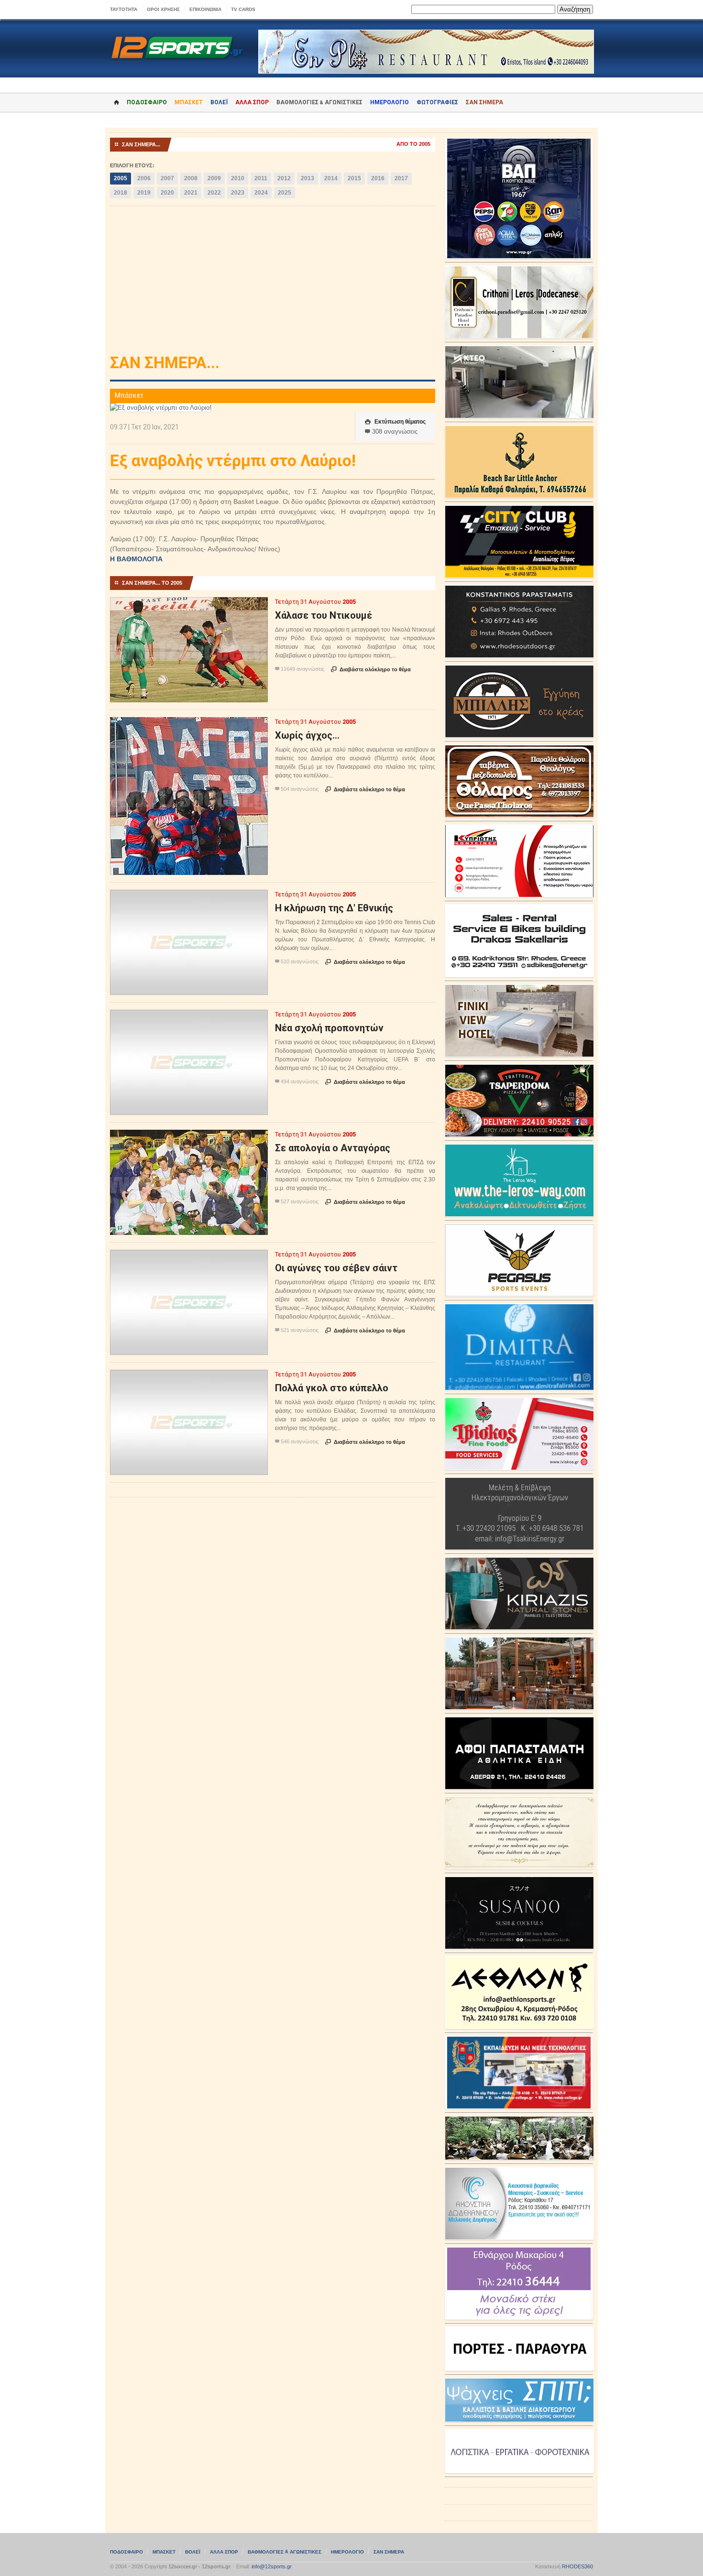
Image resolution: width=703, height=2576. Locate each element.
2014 (331, 178)
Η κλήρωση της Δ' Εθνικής (334, 908)
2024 (261, 193)
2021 (191, 193)
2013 (308, 178)
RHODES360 (577, 2566)
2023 (238, 193)
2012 (284, 178)
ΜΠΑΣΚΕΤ (189, 102)
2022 (214, 193)
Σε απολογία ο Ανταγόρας (333, 1148)
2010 (238, 178)
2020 (167, 193)
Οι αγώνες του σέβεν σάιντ (336, 1268)
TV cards (243, 9)
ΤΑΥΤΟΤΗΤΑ (124, 9)
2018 (121, 193)
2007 (167, 178)
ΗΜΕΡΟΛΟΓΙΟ (390, 102)
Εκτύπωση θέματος (395, 422)
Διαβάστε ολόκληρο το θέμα (371, 669)
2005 (121, 178)
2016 (378, 178)
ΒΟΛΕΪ (219, 102)
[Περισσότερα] (189, 606)
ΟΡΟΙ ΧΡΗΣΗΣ (163, 9)
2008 (191, 178)
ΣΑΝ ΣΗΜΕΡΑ (484, 102)
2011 (261, 178)
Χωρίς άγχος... (307, 735)
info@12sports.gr (272, 2566)
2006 (144, 178)
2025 (285, 193)
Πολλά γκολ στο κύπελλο (332, 1388)
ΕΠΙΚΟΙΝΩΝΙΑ (205, 9)
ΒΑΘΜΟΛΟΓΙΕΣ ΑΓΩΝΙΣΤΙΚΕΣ (285, 2552)
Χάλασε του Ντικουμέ (324, 615)
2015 (354, 178)
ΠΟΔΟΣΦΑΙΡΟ (147, 102)
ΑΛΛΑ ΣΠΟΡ (252, 102)
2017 (401, 178)
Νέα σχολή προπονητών (329, 1028)
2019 (144, 193)
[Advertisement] (273, 283)
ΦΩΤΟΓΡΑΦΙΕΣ (437, 102)
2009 (214, 178)
